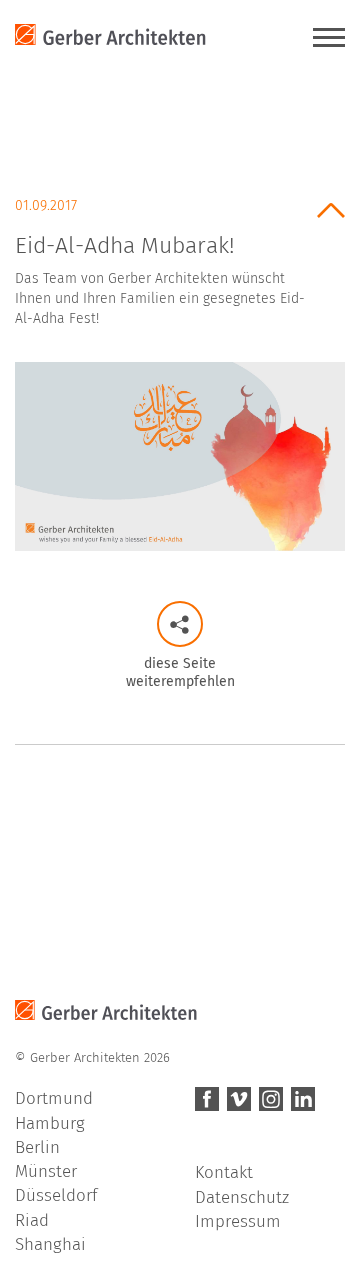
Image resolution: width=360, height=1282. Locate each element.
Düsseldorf (56, 1195)
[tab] (180, 255)
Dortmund (54, 1098)
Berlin (37, 1147)
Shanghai (50, 1244)
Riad (32, 1220)
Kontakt (224, 1172)
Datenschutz (242, 1197)
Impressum (238, 1221)
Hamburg (50, 1123)
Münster (46, 1171)
